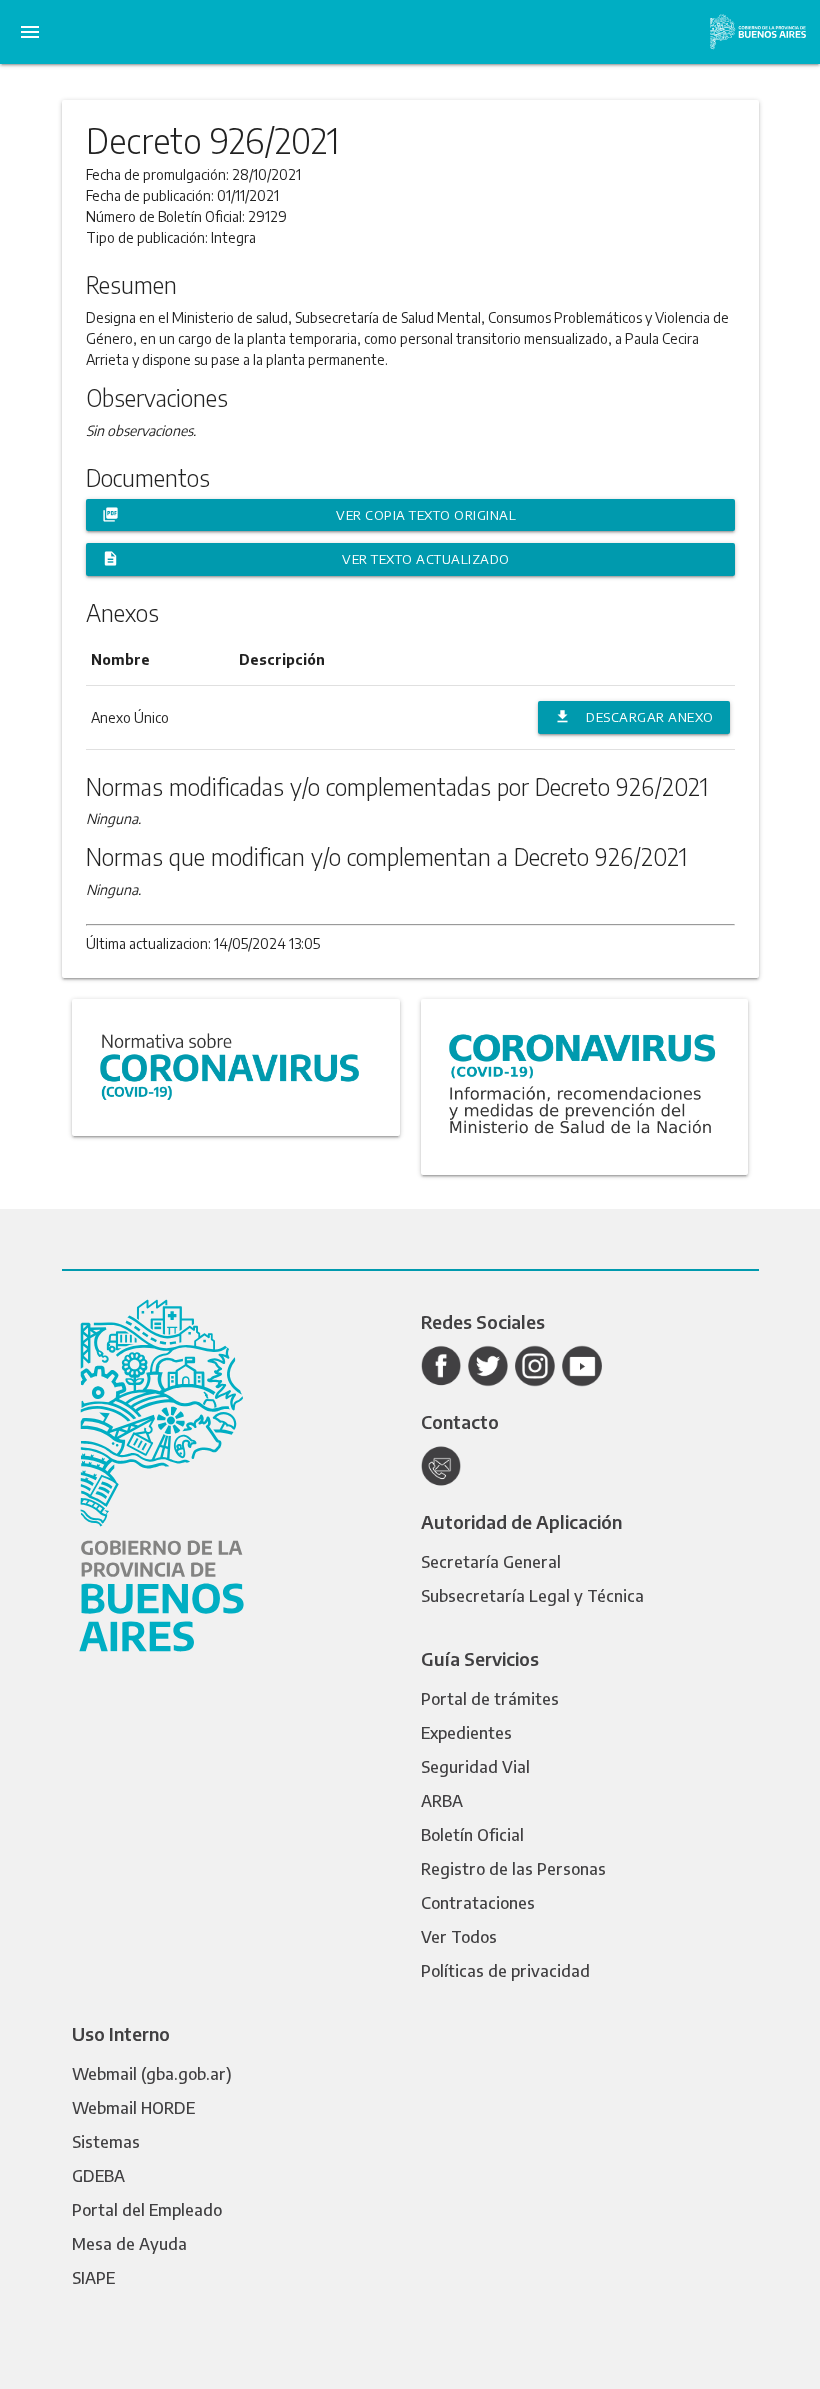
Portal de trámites (490, 1699)
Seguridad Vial (475, 1767)
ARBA (442, 1801)
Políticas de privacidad (505, 1971)
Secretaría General (491, 1562)
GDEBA (98, 2176)
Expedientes (466, 1733)
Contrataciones (478, 1903)
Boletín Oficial (472, 1835)
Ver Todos (459, 1937)
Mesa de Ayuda (129, 2244)
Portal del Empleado (147, 2210)
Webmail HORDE (133, 2108)
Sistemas (106, 2142)
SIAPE (93, 2278)
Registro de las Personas (513, 1869)
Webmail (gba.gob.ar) (152, 2074)
